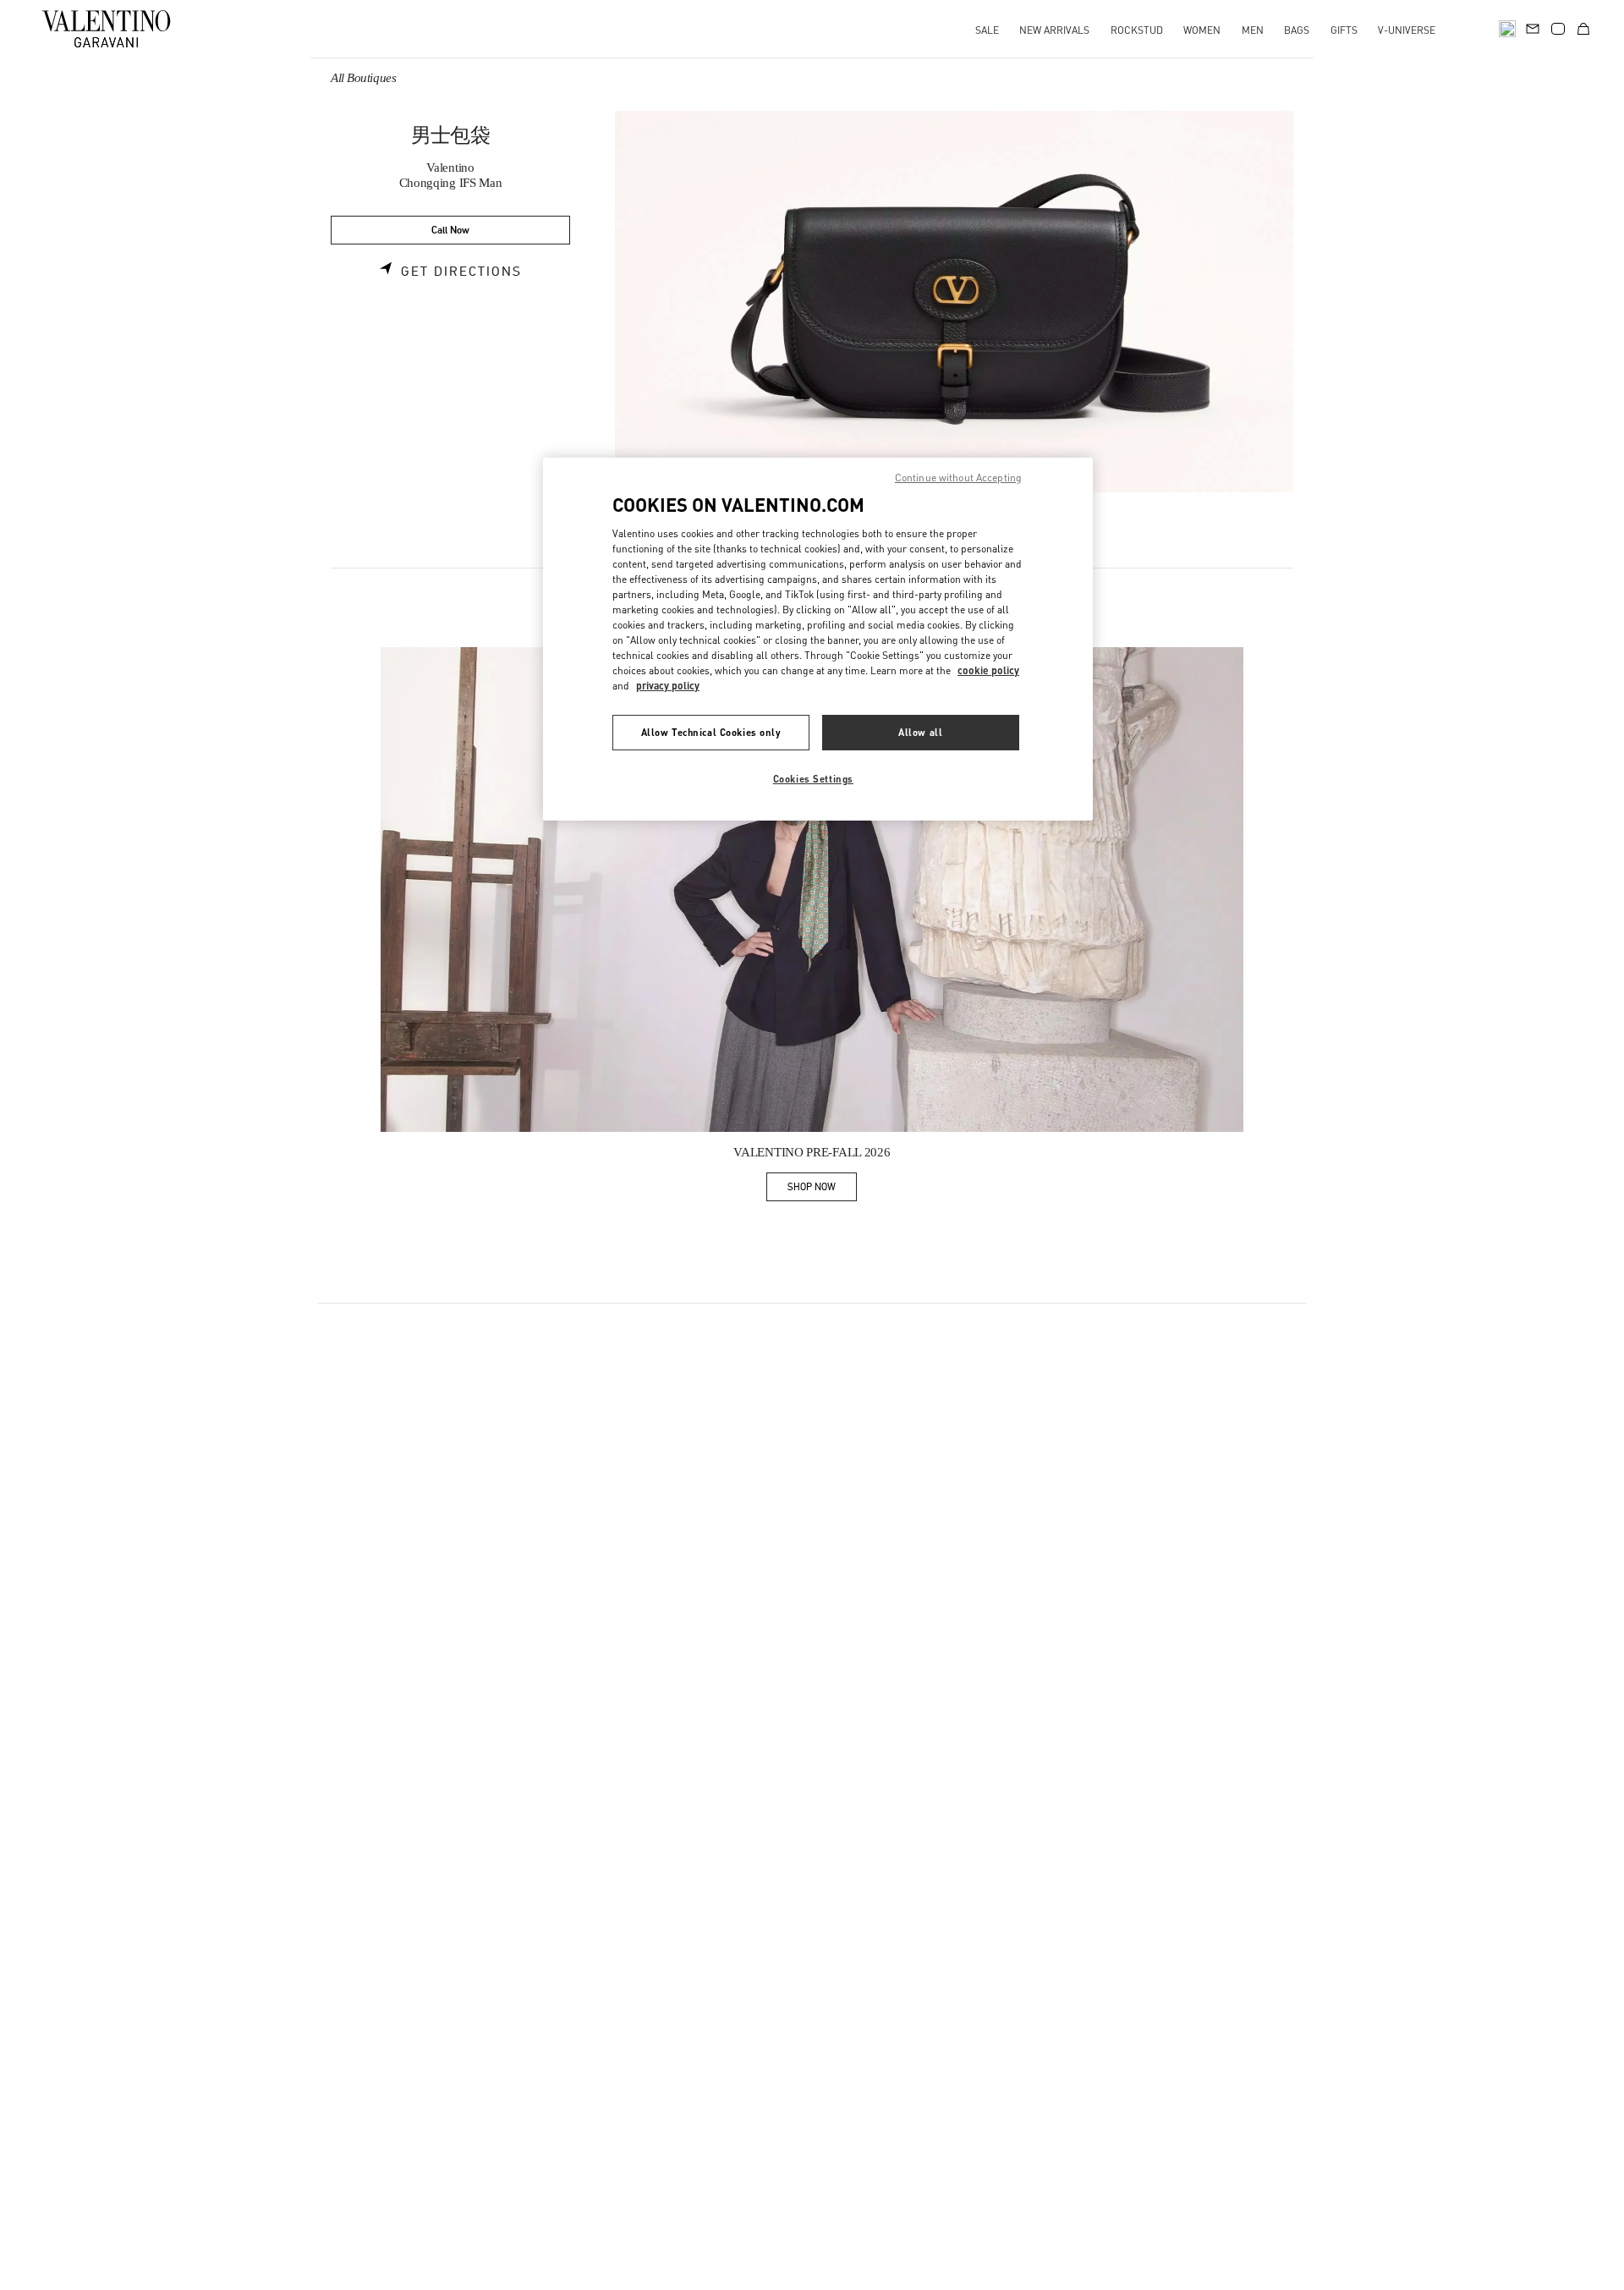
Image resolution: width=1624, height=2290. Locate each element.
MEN (1253, 30)
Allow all (920, 732)
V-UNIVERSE (1407, 30)
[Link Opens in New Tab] (812, 890)
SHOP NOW (822, 1190)
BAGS (1297, 30)
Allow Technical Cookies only (711, 732)
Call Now (450, 231)
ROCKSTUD (1137, 30)
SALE (987, 30)
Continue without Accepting (958, 478)
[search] (1507, 29)
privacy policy (668, 686)
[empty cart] (1583, 29)
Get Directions (461, 272)
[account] (1558, 29)
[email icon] (1533, 27)
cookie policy (988, 670)
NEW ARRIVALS (1054, 30)
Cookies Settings (813, 779)
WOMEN (1202, 30)
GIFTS (1344, 30)
